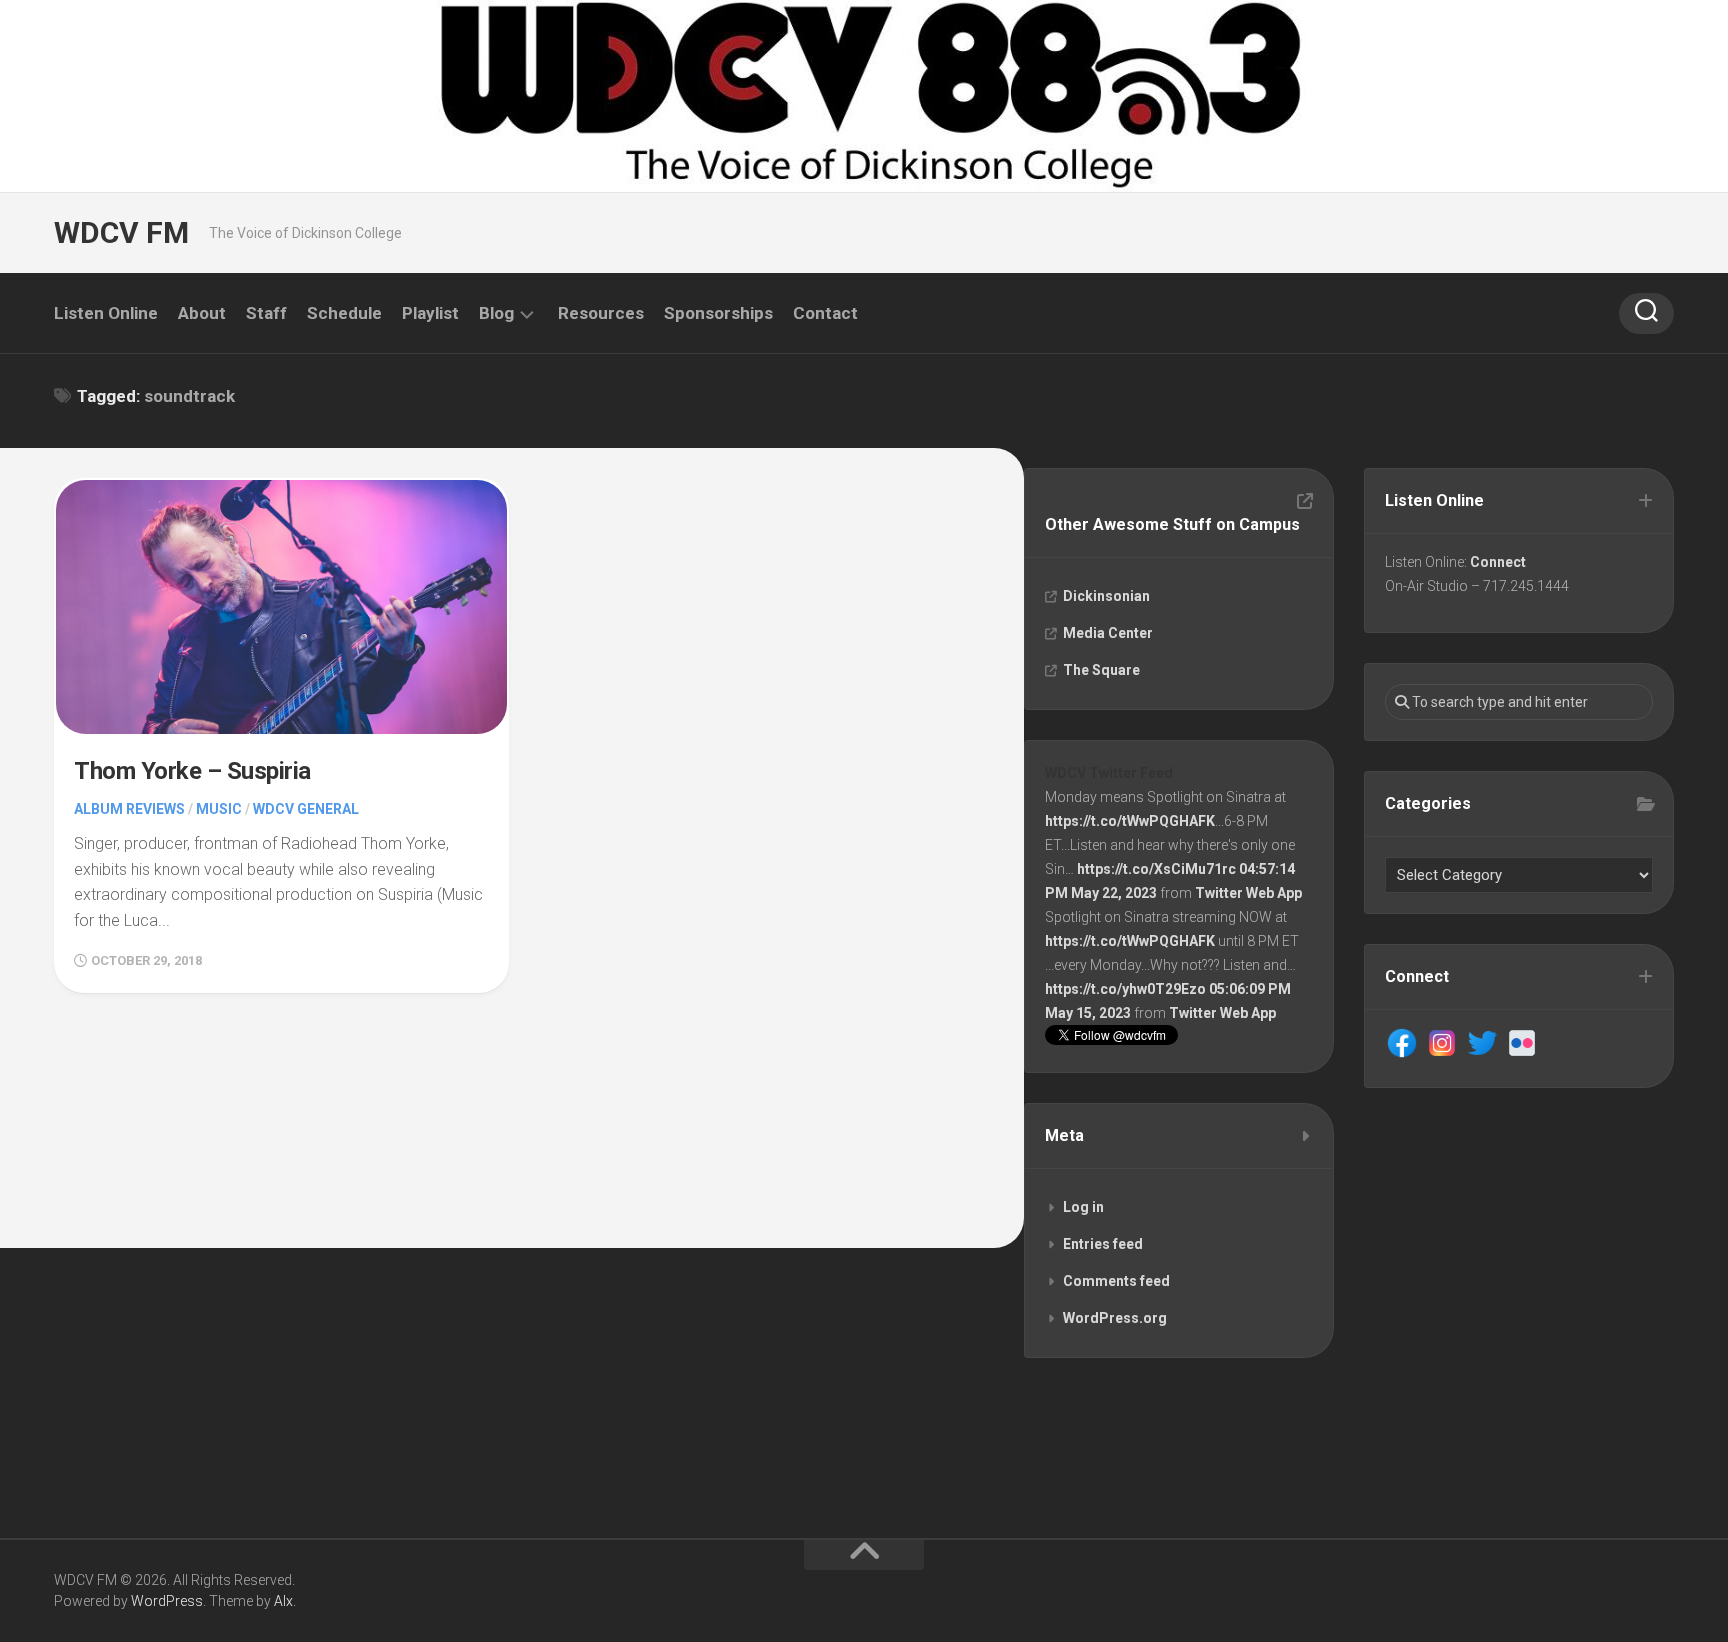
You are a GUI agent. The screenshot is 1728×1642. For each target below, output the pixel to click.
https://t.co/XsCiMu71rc (1156, 869)
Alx (283, 1601)
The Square (1101, 670)
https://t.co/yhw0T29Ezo (1125, 989)
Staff (266, 313)
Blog (496, 313)
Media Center (1108, 633)
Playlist (430, 313)
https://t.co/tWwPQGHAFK (1130, 821)
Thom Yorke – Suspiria (192, 771)
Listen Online (106, 313)
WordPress (167, 1601)
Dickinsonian (1106, 596)
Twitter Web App (1248, 893)
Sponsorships (718, 313)
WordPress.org (1115, 1318)
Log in (1083, 1207)
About (202, 313)
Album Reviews (129, 809)
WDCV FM (121, 232)
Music (219, 809)
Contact (825, 313)
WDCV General (306, 809)
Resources (601, 313)
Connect (1498, 562)
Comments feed (1116, 1281)
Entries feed (1103, 1244)
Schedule (344, 313)
